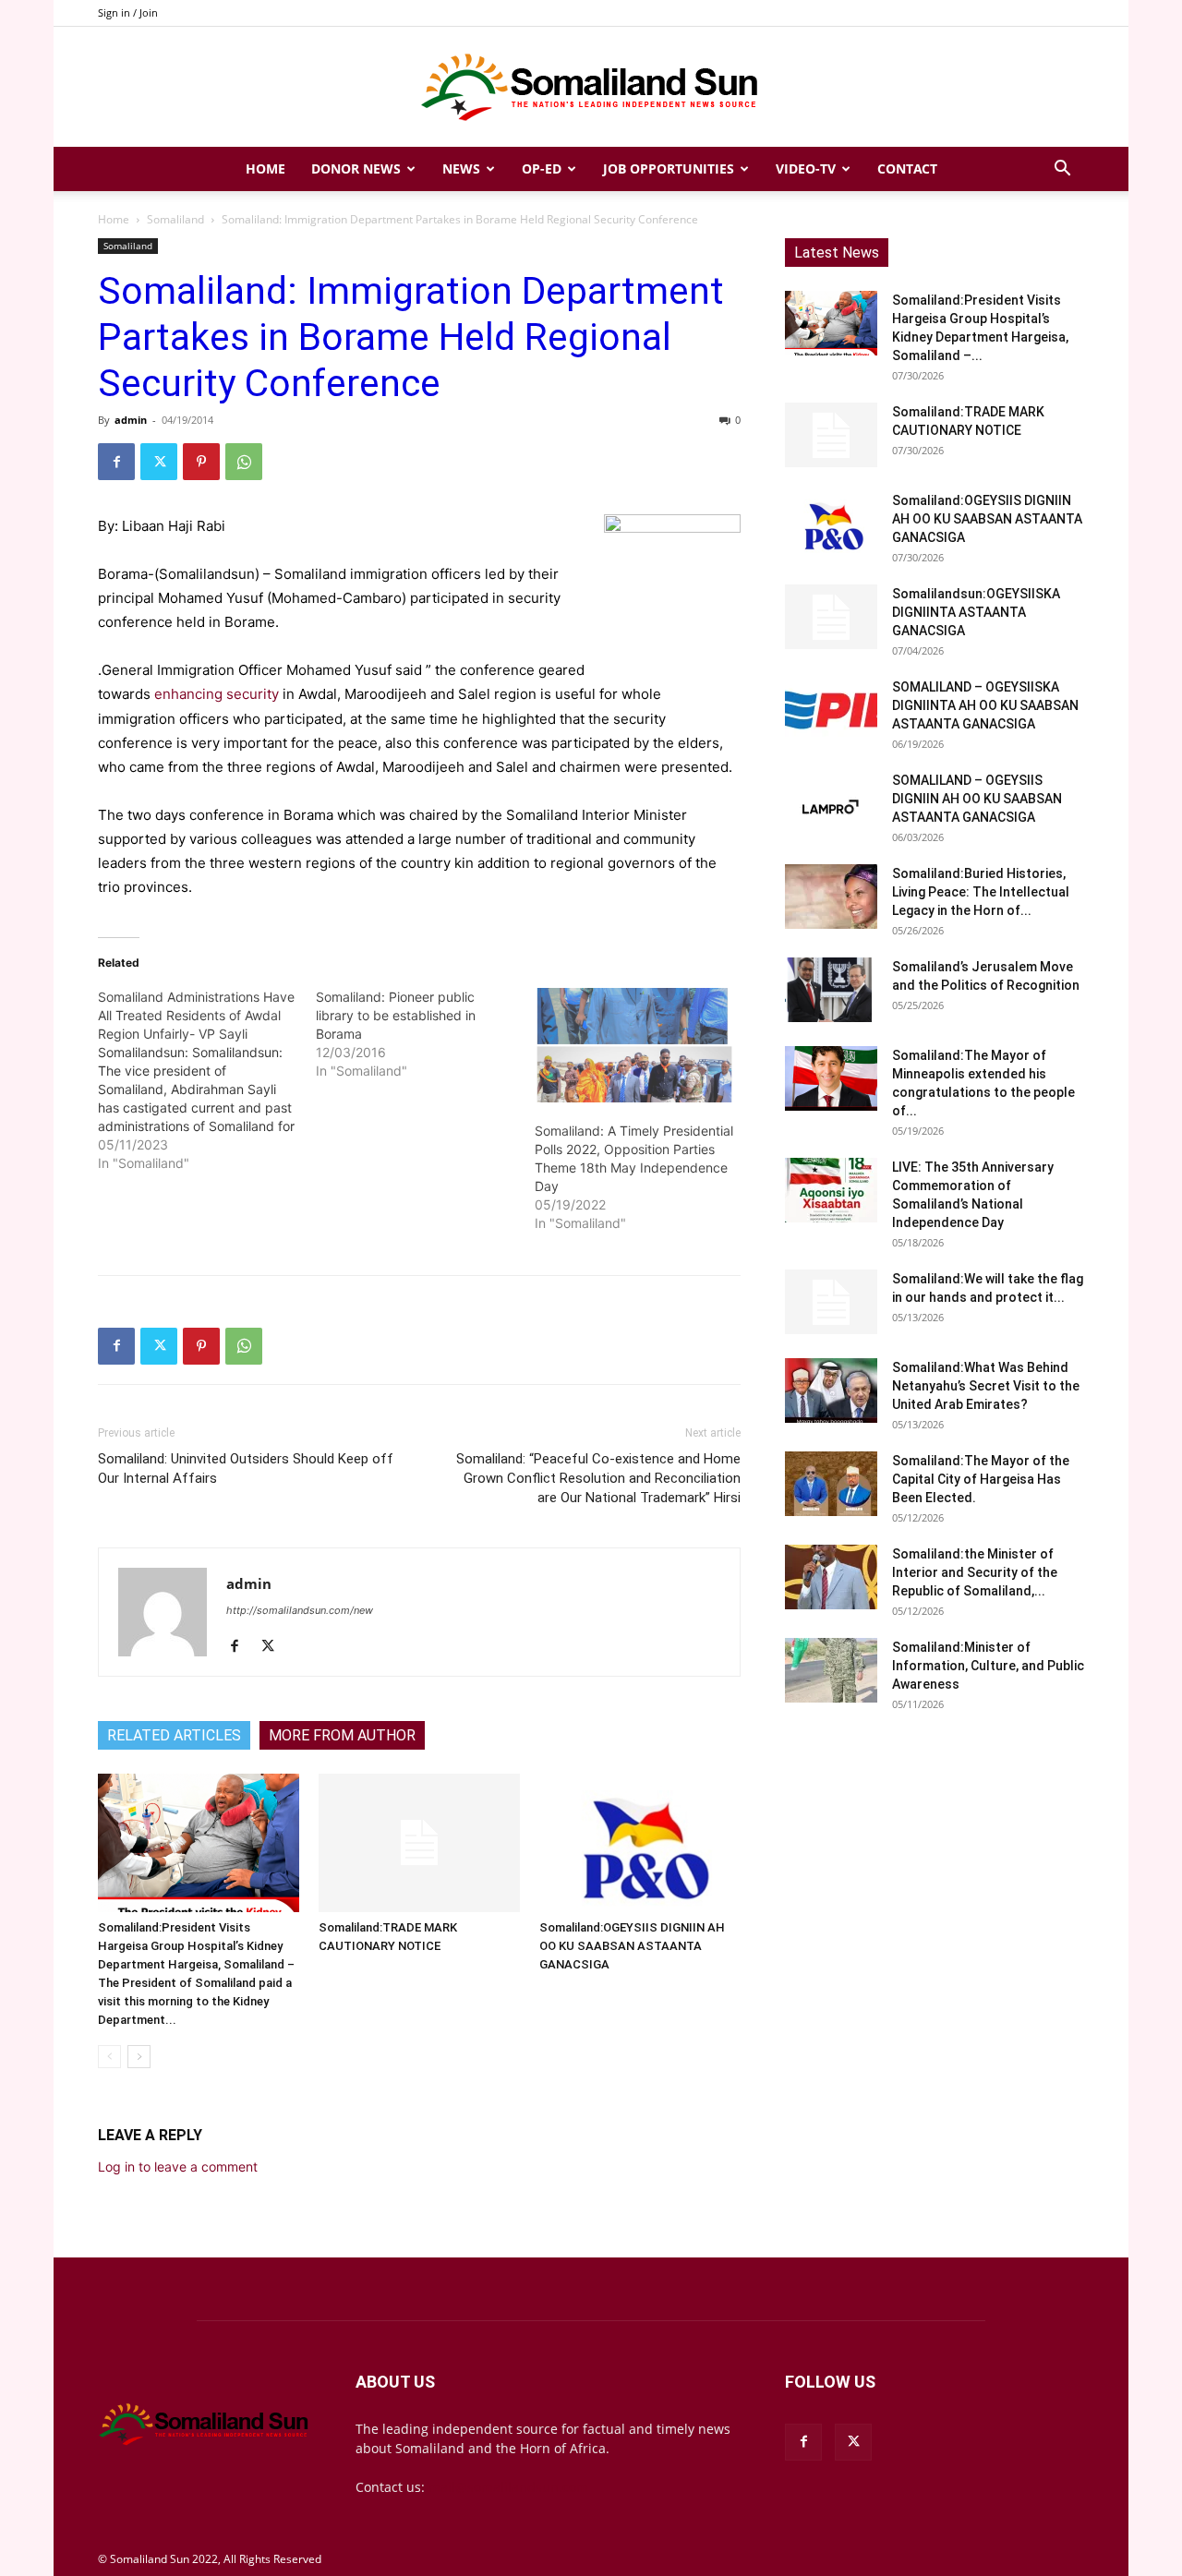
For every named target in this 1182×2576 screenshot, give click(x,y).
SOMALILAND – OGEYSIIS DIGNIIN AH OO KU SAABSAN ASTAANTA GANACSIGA (977, 799)
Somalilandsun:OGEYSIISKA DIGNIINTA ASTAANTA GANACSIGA (976, 612)
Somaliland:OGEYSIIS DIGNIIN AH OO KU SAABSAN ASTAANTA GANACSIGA (632, 1946)
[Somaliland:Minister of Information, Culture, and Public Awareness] (831, 1670)
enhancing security (215, 694)
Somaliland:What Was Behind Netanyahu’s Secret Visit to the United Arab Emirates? (986, 1386)
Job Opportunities (669, 169)
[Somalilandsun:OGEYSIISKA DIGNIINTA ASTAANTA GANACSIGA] (831, 617)
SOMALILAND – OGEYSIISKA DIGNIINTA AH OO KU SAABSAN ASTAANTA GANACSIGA (985, 705)
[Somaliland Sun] (591, 88)
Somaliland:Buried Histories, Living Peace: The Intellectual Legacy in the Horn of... (981, 892)
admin (131, 420)
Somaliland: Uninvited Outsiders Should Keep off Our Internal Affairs (246, 1469)
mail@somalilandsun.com (508, 2487)
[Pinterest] (201, 462)
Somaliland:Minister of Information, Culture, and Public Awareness (988, 1666)
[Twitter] (159, 462)
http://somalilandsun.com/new (300, 1610)
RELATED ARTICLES (174, 1735)
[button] (1062, 170)
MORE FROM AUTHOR (342, 1735)
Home (265, 169)
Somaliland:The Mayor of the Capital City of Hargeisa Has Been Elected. (981, 1479)
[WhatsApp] (244, 462)
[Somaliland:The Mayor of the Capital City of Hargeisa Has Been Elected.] (831, 1484)
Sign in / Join (128, 12)
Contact (907, 169)
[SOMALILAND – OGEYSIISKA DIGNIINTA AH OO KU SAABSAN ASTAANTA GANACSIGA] (831, 710)
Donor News (356, 169)
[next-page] (139, 2057)
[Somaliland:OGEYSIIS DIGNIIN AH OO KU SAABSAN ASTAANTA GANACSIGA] (640, 1843)
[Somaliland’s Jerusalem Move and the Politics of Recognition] (831, 990)
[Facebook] (116, 462)
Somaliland (175, 219)
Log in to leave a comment (178, 2167)
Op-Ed (542, 169)
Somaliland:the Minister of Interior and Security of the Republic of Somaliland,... (975, 1572)
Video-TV (806, 169)
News (461, 169)
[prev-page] (109, 2057)
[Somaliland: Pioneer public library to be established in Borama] (425, 1034)
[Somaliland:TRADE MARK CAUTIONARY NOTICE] (419, 1843)
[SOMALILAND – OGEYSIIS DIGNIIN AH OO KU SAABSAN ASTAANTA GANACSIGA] (831, 803)
